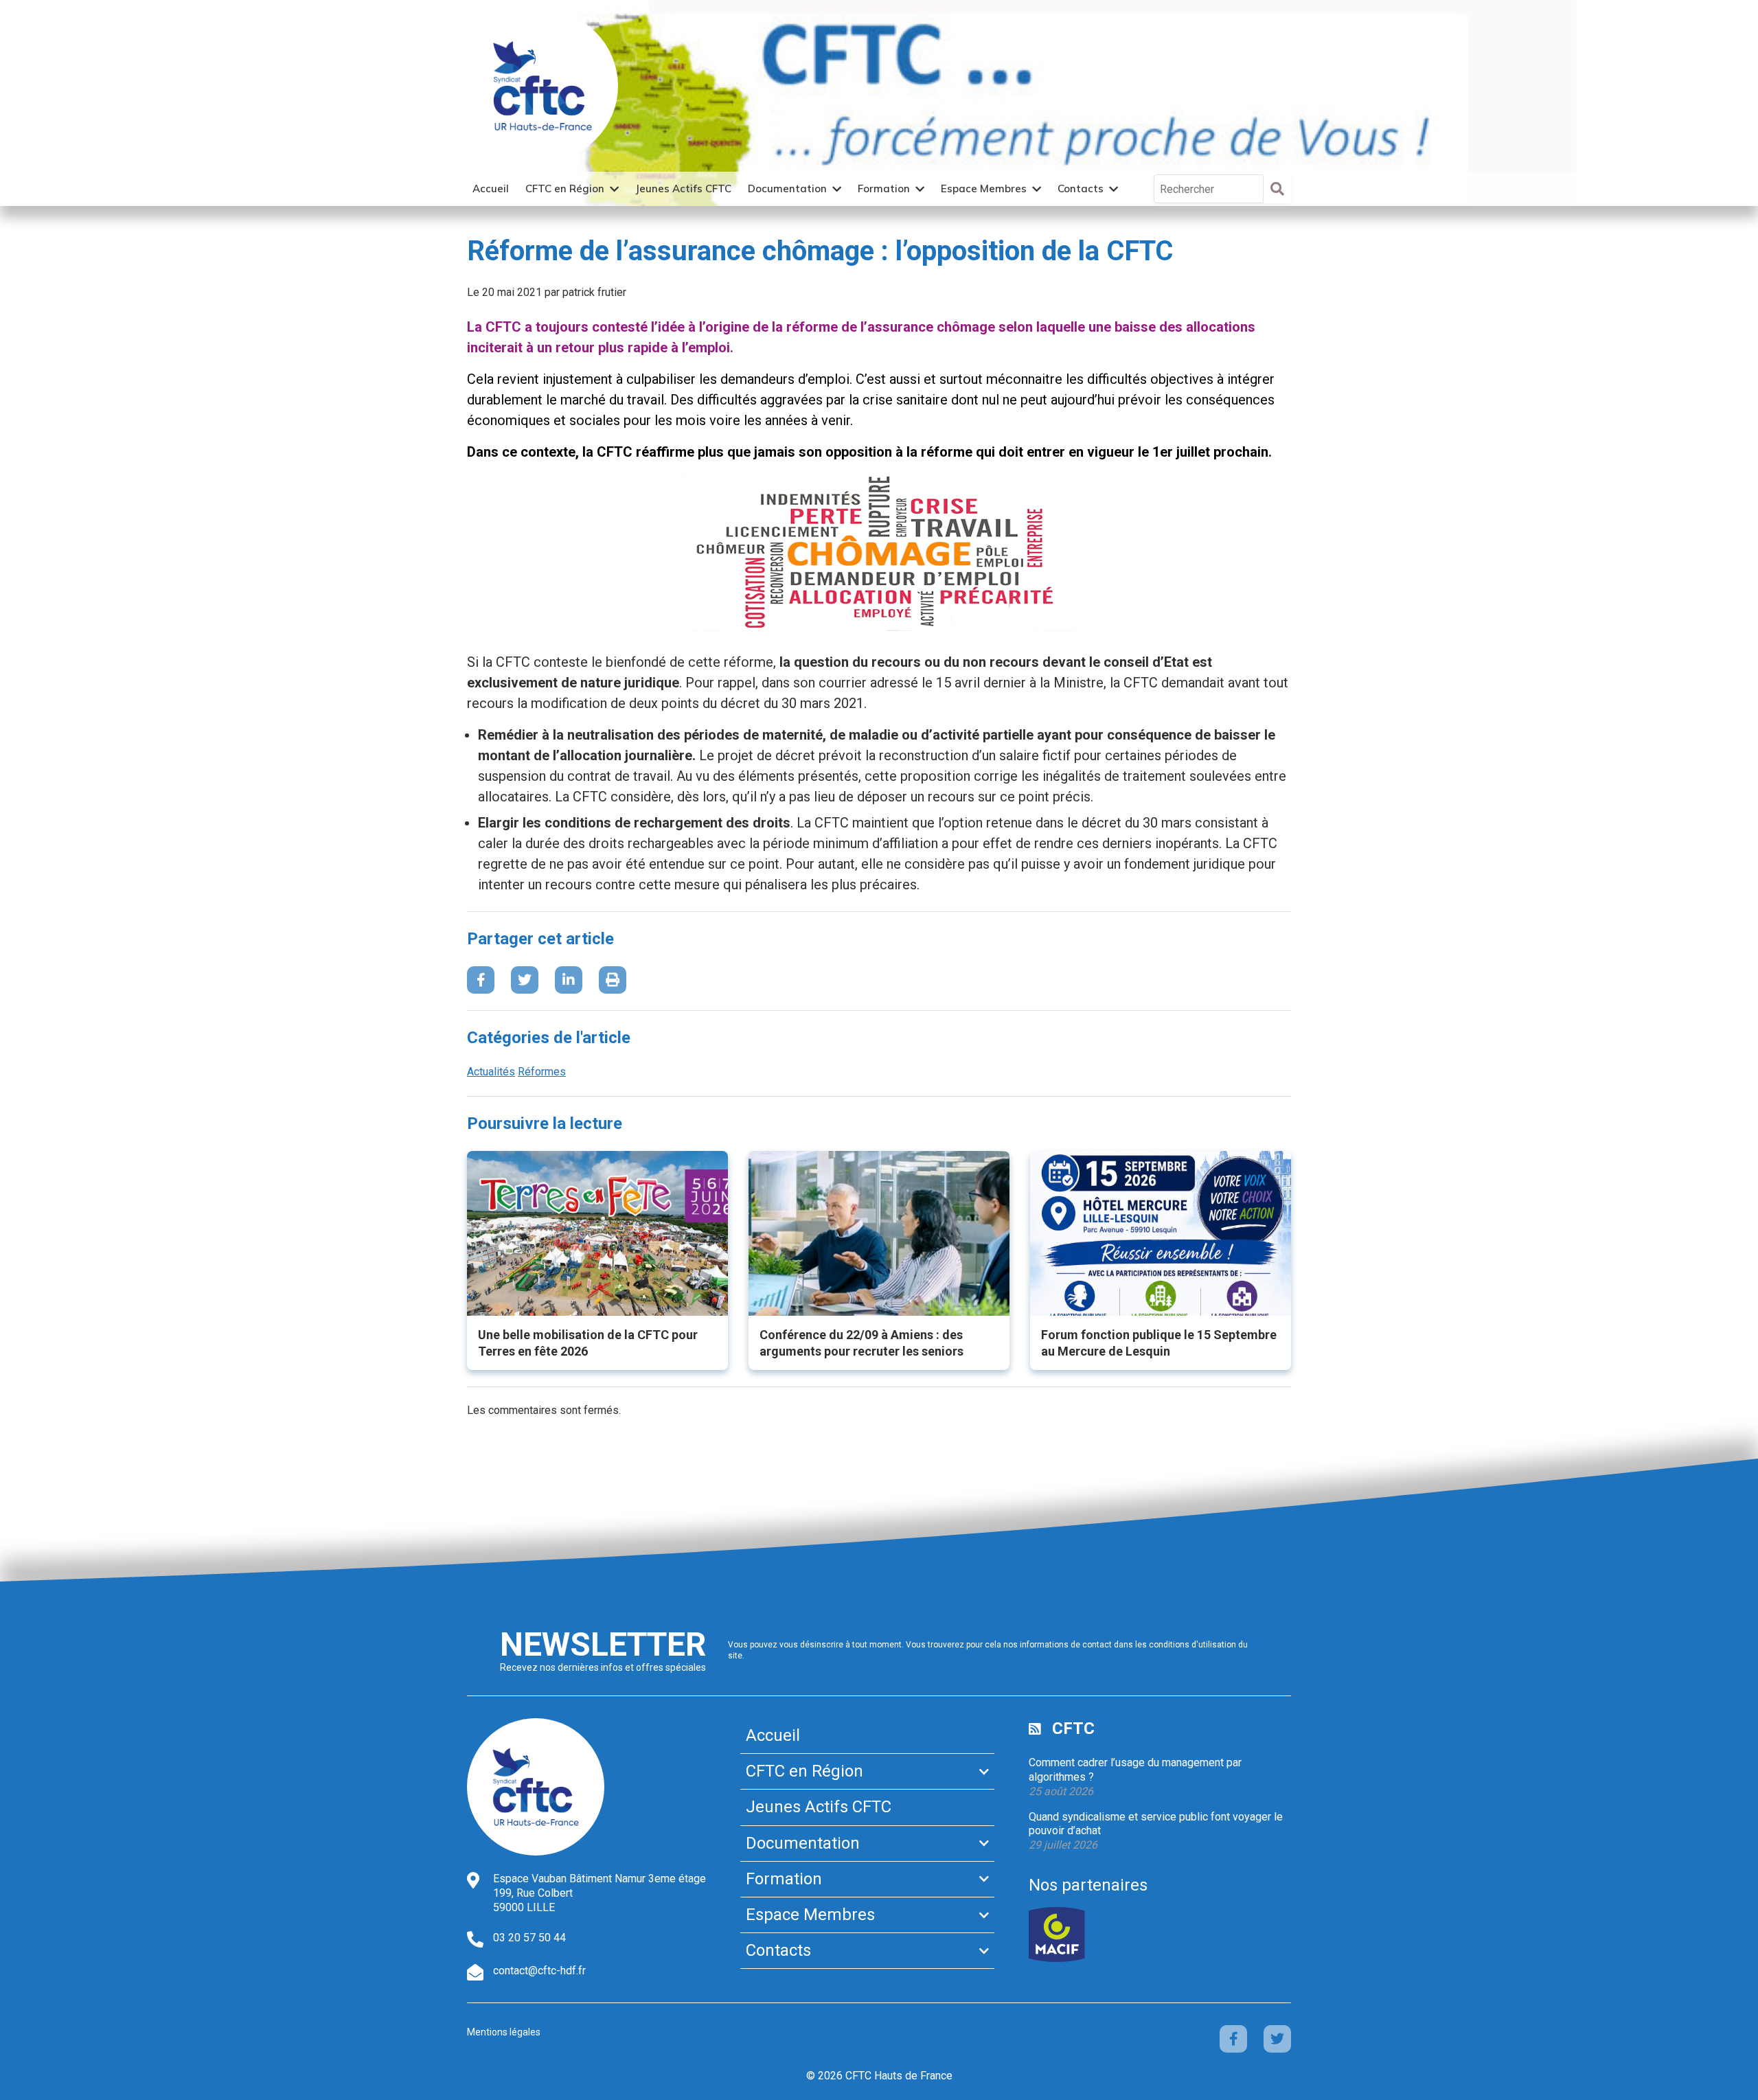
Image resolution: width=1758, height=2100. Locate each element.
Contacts (1081, 189)
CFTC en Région (565, 189)
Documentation (787, 189)
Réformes (542, 1072)
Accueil (491, 189)
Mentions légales (504, 2032)
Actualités (491, 1072)
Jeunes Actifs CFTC (683, 189)
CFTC (1073, 1728)
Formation (884, 189)
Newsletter (603, 1644)
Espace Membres (984, 189)
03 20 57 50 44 (529, 1938)
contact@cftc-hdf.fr (539, 1971)
